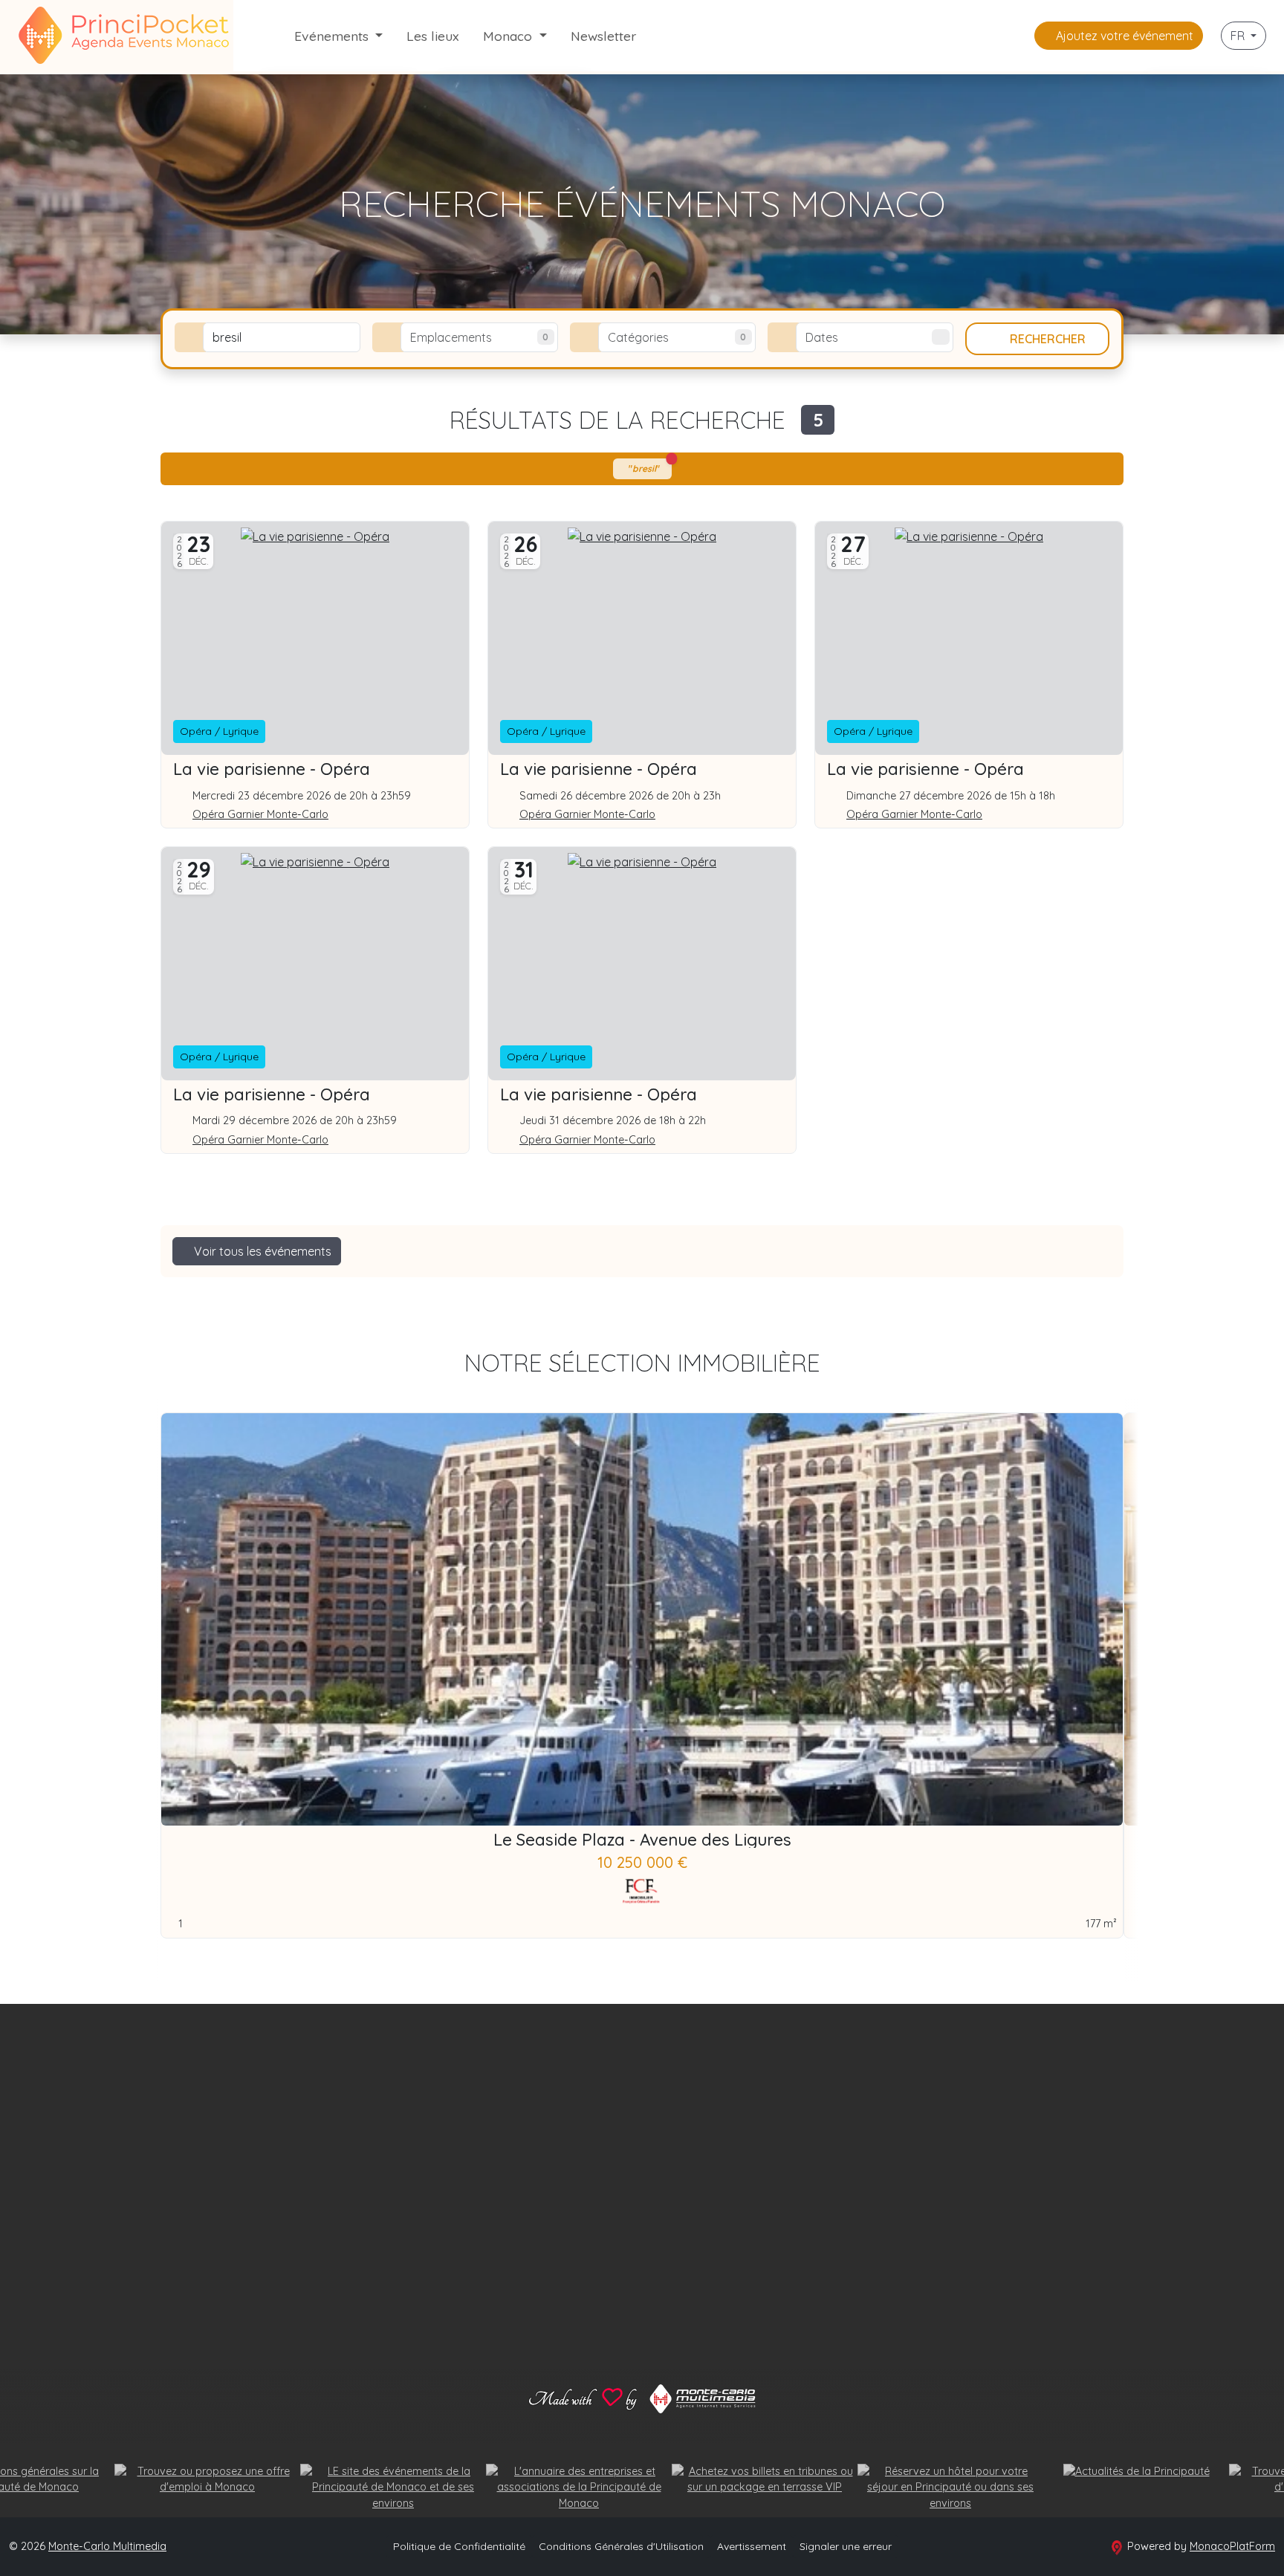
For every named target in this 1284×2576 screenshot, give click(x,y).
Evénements (333, 36)
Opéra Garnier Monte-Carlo (260, 815)
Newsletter (603, 36)
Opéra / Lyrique (219, 731)
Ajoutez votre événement (1123, 36)
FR (1239, 36)
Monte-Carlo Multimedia (107, 2546)
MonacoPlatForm (1232, 2546)
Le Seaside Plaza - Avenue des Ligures (642, 1840)
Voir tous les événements (261, 1251)
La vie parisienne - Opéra (272, 769)
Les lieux (433, 36)
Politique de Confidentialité (459, 2546)
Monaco (509, 36)
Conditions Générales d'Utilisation (621, 2546)
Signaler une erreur (846, 2546)
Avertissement (752, 2546)
